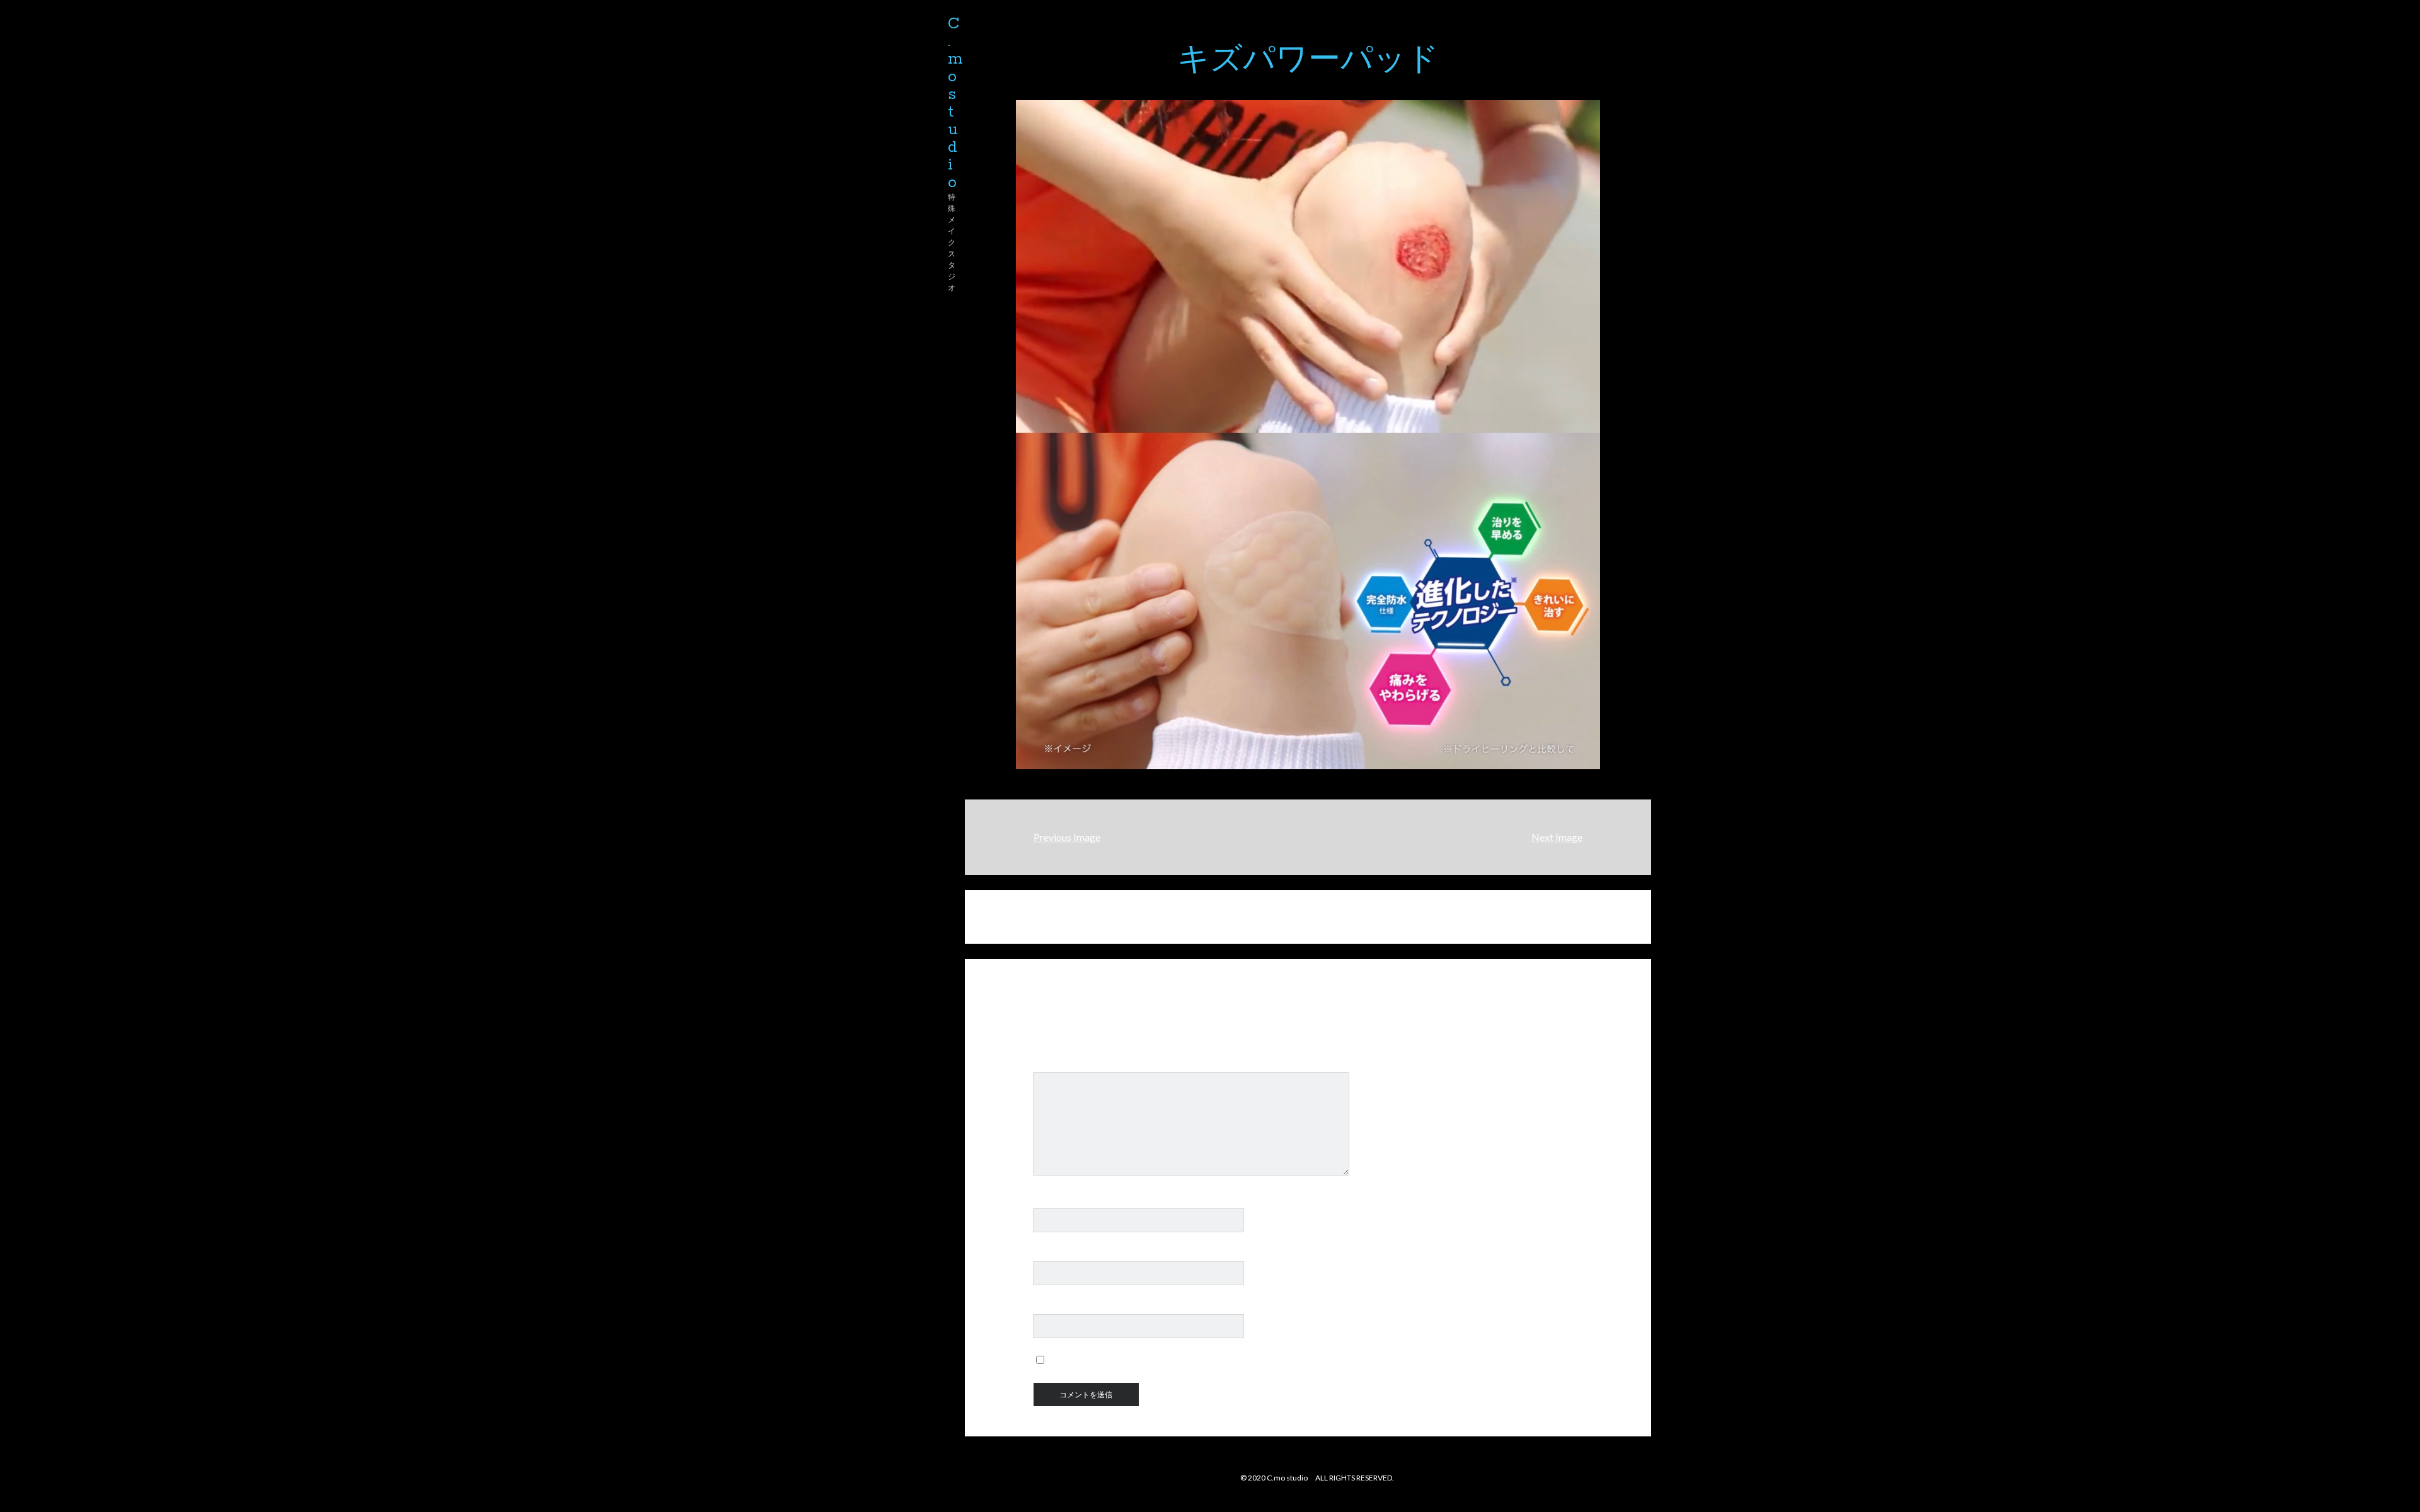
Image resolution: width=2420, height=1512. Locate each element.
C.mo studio (955, 103)
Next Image (1557, 837)
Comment (1055, 1065)
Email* (1048, 1254)
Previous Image (1067, 837)
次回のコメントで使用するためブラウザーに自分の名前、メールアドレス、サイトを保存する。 (1265, 1360)
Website (1052, 1307)
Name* (1049, 1201)
